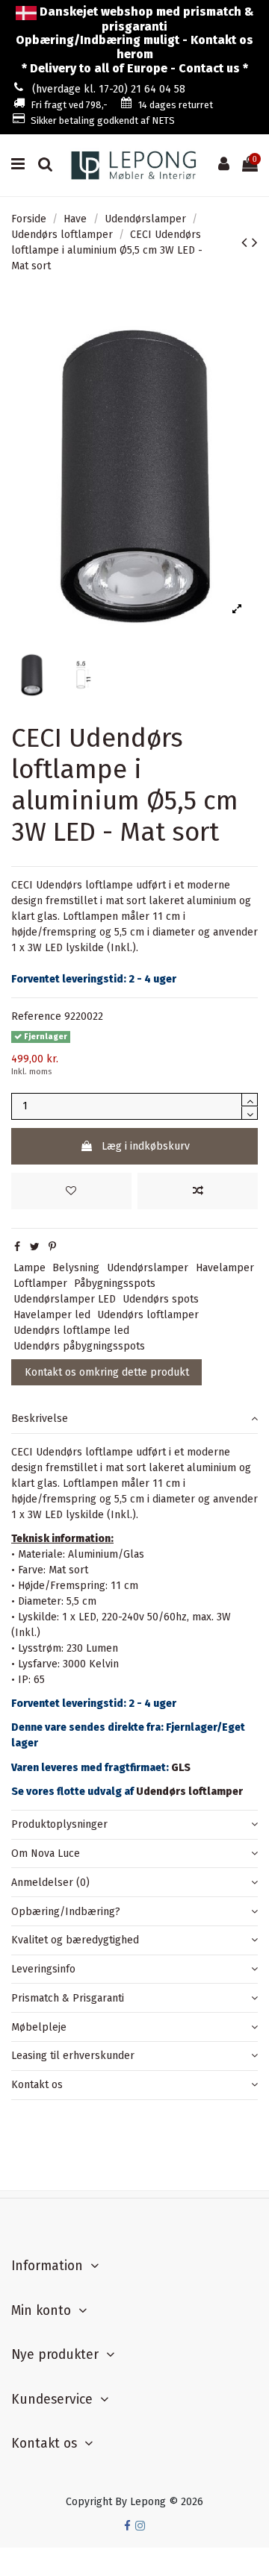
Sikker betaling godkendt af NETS (103, 120)
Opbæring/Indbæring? (66, 1912)
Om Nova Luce (46, 1853)
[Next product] (255, 242)
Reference (36, 1016)
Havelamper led (52, 1315)
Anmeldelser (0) (50, 1883)
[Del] (17, 1247)
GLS (181, 1768)
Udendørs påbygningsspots (79, 1346)
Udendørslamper (148, 1268)
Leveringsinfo (43, 1969)
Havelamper (225, 1268)
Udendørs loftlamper (148, 1315)
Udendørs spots (161, 1299)
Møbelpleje (39, 2027)
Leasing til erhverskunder (73, 2056)
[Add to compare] (198, 1191)
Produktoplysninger (59, 1824)
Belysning (76, 1268)
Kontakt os (37, 2085)
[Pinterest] (52, 1247)
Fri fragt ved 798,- (69, 105)
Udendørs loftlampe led (71, 1331)
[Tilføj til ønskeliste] (71, 1191)
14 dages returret (176, 105)
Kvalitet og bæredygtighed (75, 1940)
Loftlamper (40, 1284)
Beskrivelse (40, 1419)
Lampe (30, 1268)
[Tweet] (35, 1247)
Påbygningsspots (115, 1284)
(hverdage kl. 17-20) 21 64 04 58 (109, 89)
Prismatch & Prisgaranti (68, 1998)
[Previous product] (247, 242)
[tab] (134, 1419)
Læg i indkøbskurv (146, 1146)
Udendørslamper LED (65, 1299)
